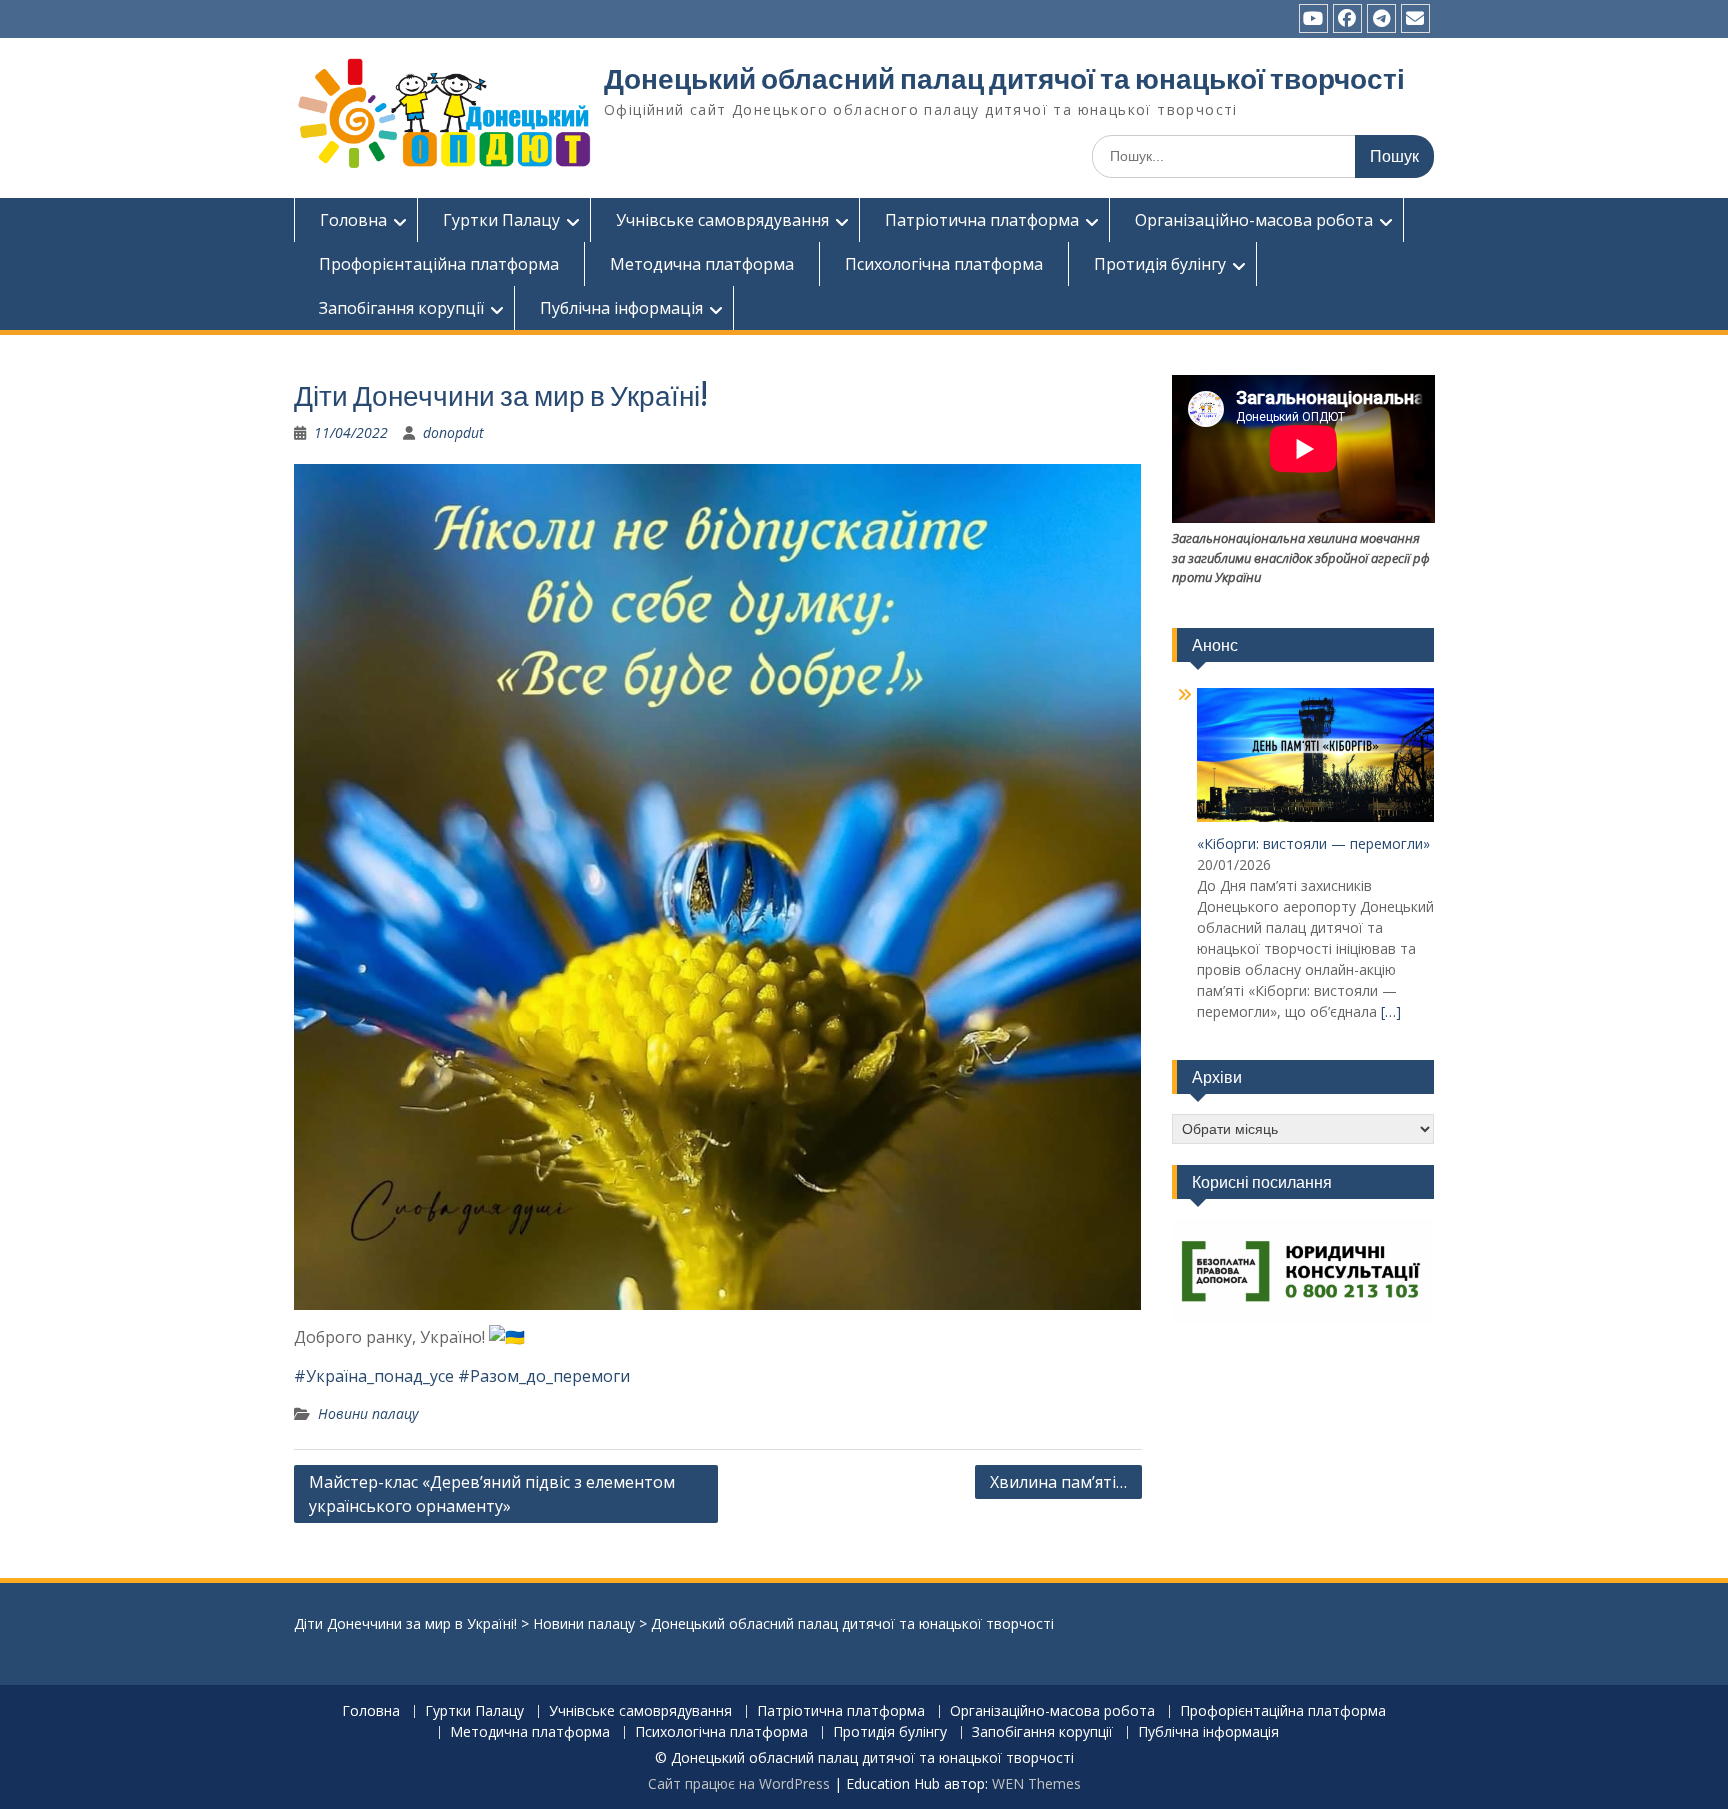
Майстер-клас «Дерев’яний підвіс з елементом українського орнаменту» (492, 1494)
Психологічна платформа (944, 264)
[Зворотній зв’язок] (1415, 18)
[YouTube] (1313, 18)
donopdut (453, 432)
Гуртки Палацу (501, 220)
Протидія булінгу (1160, 264)
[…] (1391, 1011)
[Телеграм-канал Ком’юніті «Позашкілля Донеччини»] (1381, 18)
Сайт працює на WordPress (739, 1783)
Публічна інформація (621, 308)
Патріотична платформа (982, 220)
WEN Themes (1036, 1783)
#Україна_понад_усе (374, 1376)
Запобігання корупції (401, 308)
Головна (353, 220)
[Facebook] (1347, 18)
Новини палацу (368, 1413)
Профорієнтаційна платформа (439, 264)
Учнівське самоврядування (722, 220)
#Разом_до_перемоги (544, 1376)
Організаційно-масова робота (1254, 220)
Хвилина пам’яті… (1058, 1482)
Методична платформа (702, 264)
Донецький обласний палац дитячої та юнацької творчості (1004, 79)
